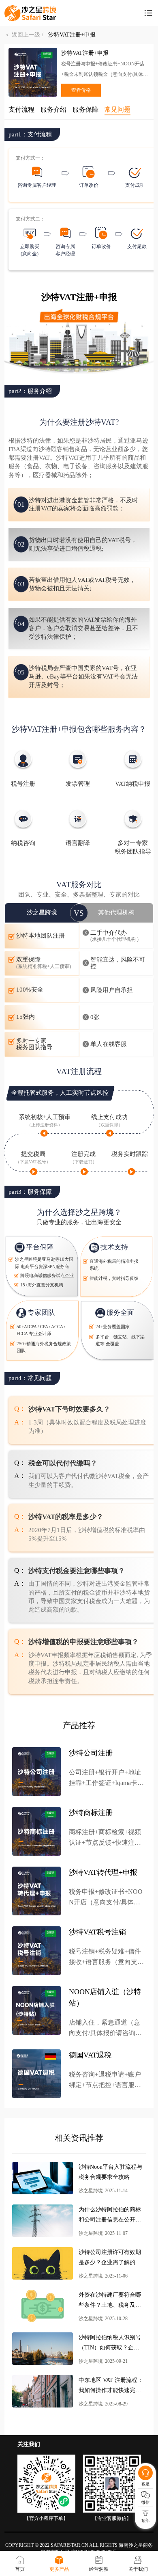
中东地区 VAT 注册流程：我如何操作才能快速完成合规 (111, 2386)
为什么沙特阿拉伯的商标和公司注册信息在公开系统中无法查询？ (110, 2216)
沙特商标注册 (91, 1813)
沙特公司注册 (91, 1753)
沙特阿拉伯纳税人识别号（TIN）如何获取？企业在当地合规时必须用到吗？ (110, 2344)
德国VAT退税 (90, 2055)
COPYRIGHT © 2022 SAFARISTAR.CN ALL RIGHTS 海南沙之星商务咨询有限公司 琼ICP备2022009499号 (79, 2549)
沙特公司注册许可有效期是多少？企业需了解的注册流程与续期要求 (110, 2258)
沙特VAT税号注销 (97, 1932)
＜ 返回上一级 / (26, 35)
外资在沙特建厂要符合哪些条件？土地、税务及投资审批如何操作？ (110, 2301)
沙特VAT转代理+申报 (103, 1872)
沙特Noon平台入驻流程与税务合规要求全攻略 (110, 2172)
